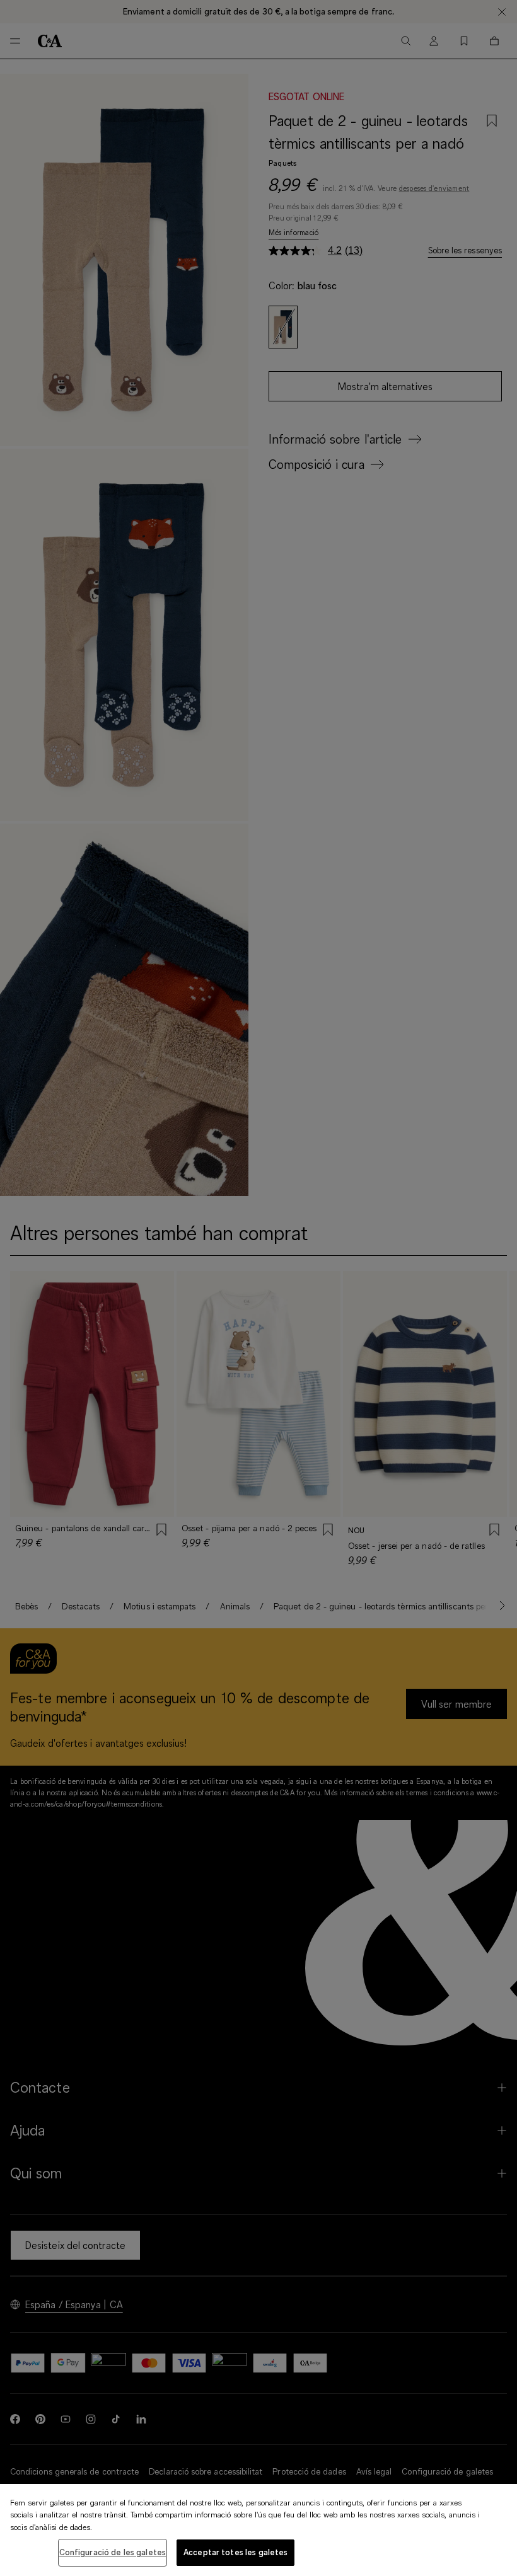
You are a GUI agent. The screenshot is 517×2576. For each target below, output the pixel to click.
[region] (258, 2530)
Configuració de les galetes (113, 2552)
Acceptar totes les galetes (235, 2552)
